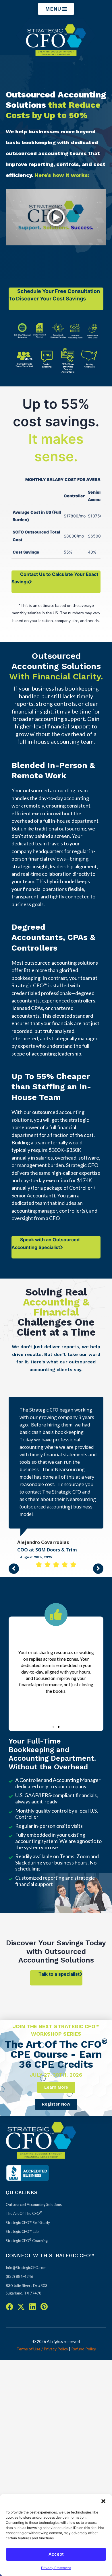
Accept (56, 2554)
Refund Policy (84, 2304)
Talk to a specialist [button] (59, 1929)
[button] (103, 2501)
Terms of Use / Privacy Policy (42, 2304)
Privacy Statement (56, 2568)
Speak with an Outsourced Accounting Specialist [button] (46, 1243)
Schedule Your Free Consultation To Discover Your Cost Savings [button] (54, 295)
